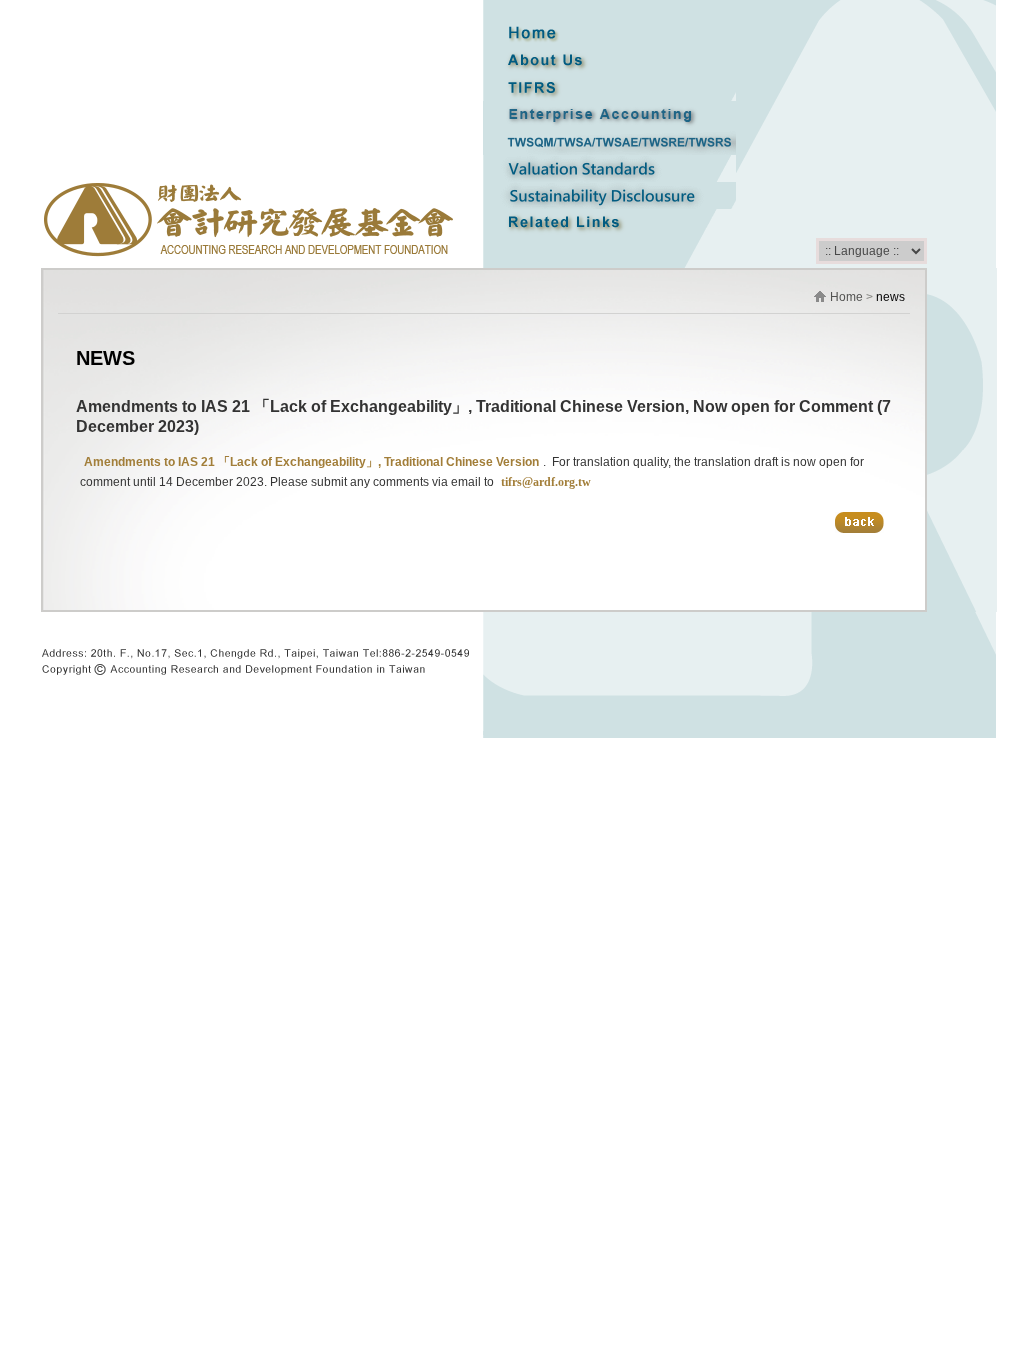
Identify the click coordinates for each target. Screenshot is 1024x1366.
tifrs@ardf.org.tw (544, 482)
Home (846, 297)
